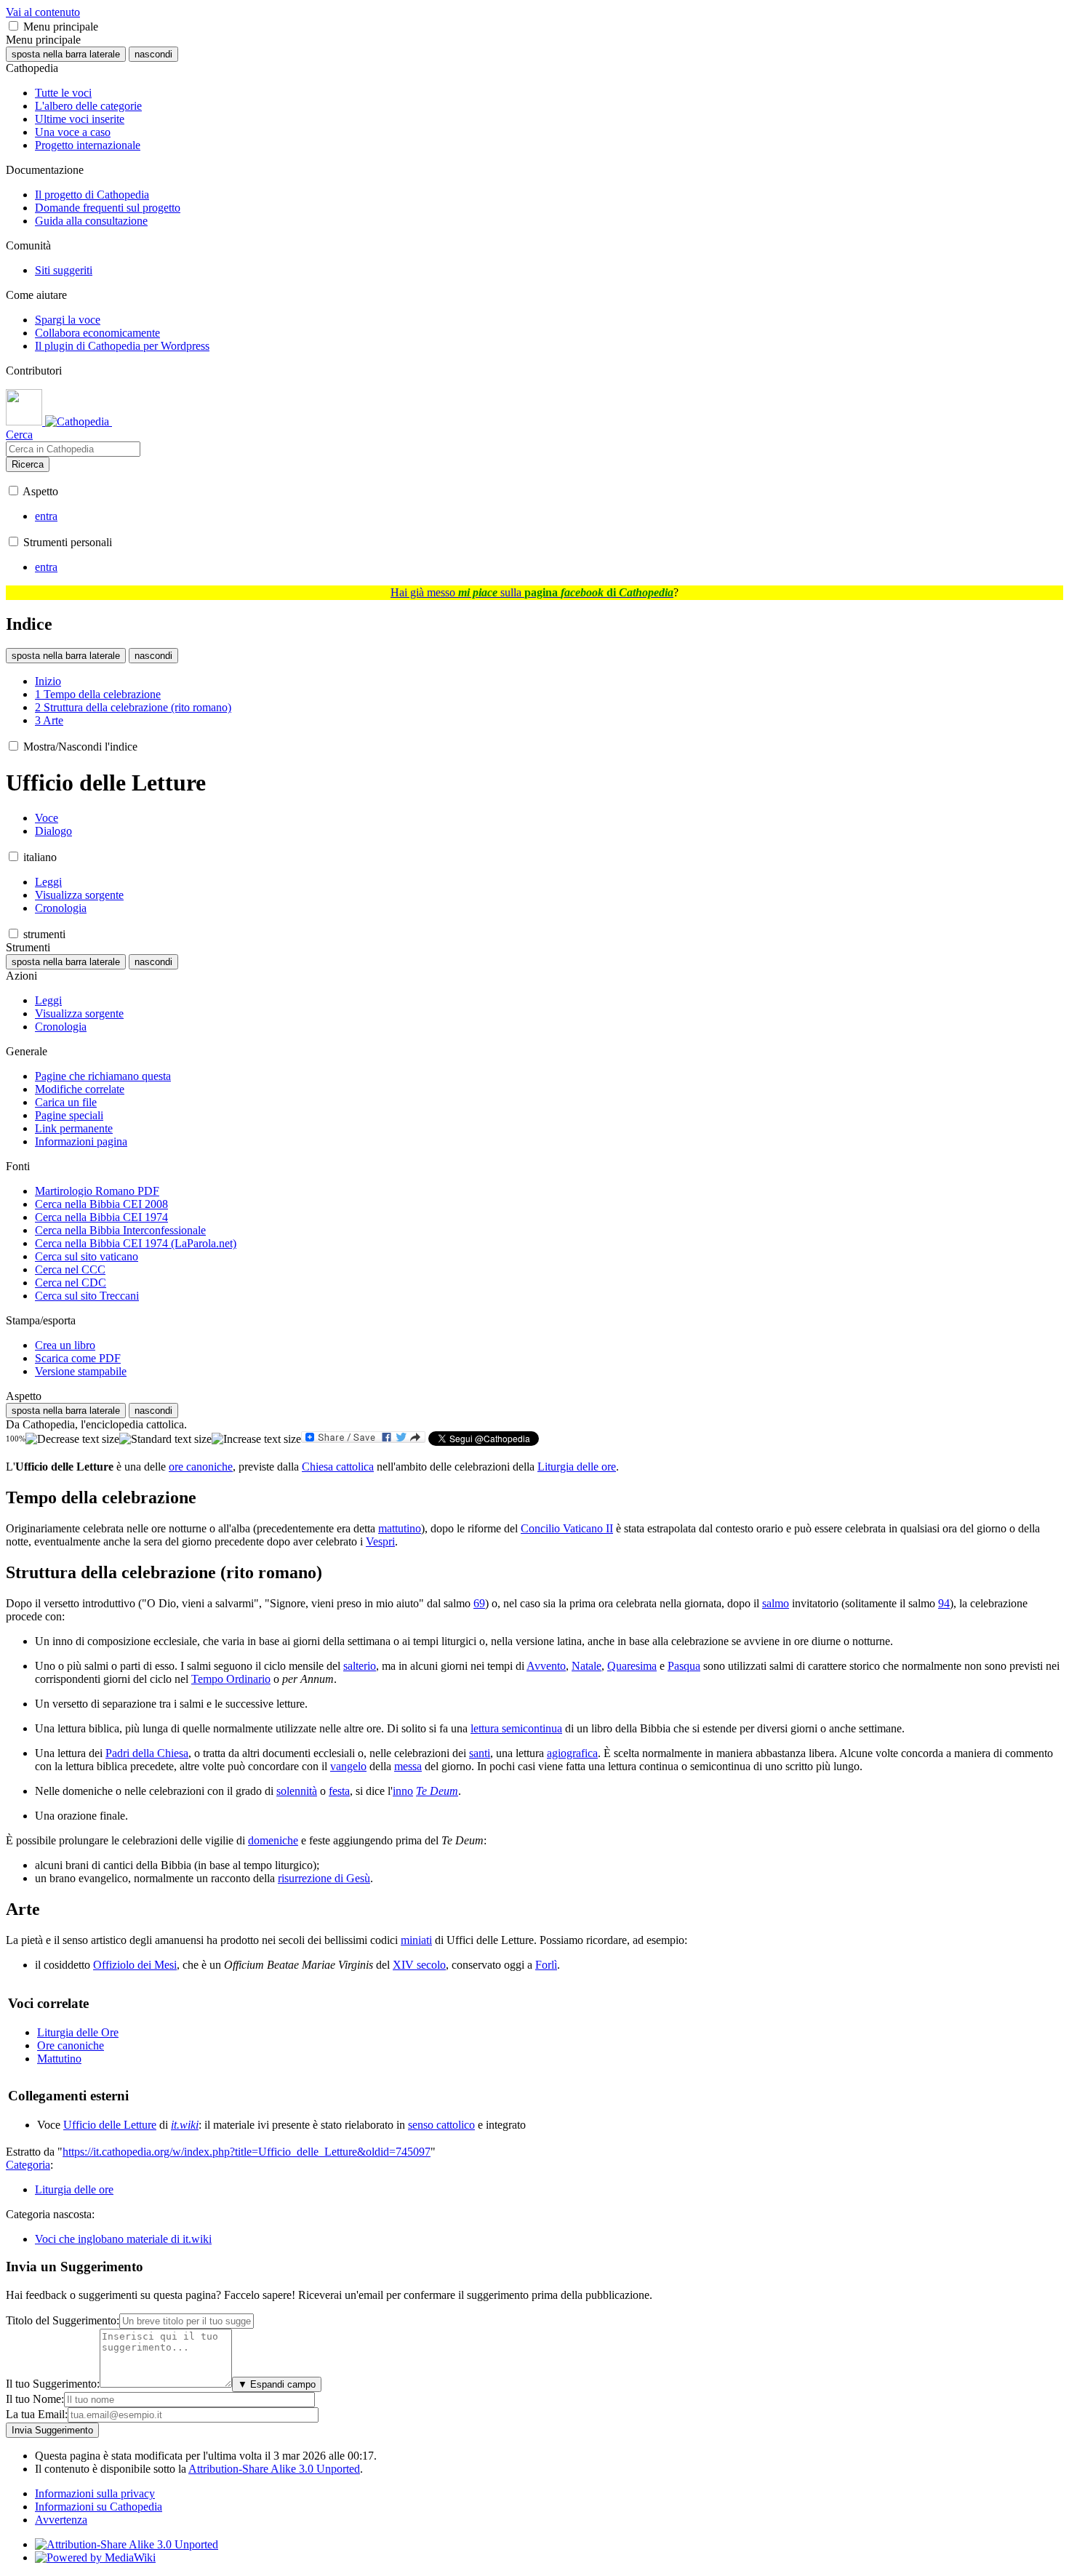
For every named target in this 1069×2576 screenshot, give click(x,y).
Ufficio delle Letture (110, 2125)
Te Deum (437, 1791)
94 (944, 1603)
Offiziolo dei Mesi (135, 1965)
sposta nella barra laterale (66, 54)
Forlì (546, 1965)
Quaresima (632, 1666)
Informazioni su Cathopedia (99, 2507)
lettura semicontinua (516, 1728)
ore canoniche (201, 1467)
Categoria (28, 2165)
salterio (360, 1666)
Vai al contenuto (43, 12)
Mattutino (59, 2059)
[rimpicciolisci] (72, 1439)
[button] (13, 26)
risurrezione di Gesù (324, 1878)
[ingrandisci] (256, 1439)
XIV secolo (419, 1965)
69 (479, 1603)
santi (480, 1753)
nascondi (153, 54)
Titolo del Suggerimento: (63, 2320)
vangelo (348, 1766)
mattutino (400, 1528)
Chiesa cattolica (338, 1467)
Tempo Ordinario (231, 1679)
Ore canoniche (71, 2045)
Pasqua (684, 1666)
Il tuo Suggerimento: (53, 2384)
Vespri (380, 1541)
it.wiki (185, 2125)
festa (339, 1791)
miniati (416, 1940)
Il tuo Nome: (35, 2399)
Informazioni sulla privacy (95, 2493)
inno (403, 1791)
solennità (297, 1791)
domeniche (273, 1840)
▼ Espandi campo (277, 2384)
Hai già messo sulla (532, 592)
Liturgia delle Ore (78, 2032)
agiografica (572, 1753)
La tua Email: (37, 2414)
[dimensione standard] (165, 1439)
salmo (776, 1603)
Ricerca (28, 464)
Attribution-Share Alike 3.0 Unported (274, 2469)
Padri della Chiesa (147, 1753)
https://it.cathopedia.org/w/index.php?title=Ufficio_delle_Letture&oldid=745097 (247, 2152)
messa (408, 1766)
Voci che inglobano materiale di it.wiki (123, 2239)
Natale (586, 1666)
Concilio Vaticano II (567, 1528)
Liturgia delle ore (577, 1467)
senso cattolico (441, 2125)
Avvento (546, 1666)
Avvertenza (61, 2520)
